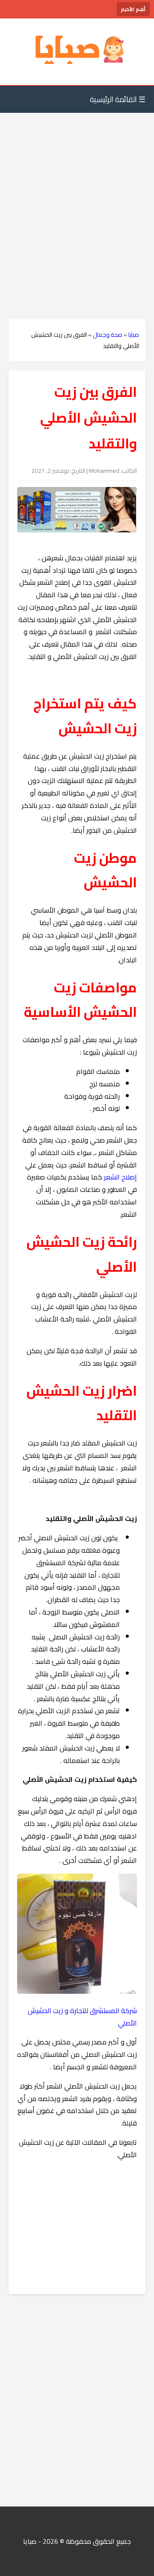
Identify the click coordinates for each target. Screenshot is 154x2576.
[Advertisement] (77, 199)
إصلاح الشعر (120, 1177)
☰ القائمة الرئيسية (118, 99)
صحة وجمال (108, 335)
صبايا (134, 335)
